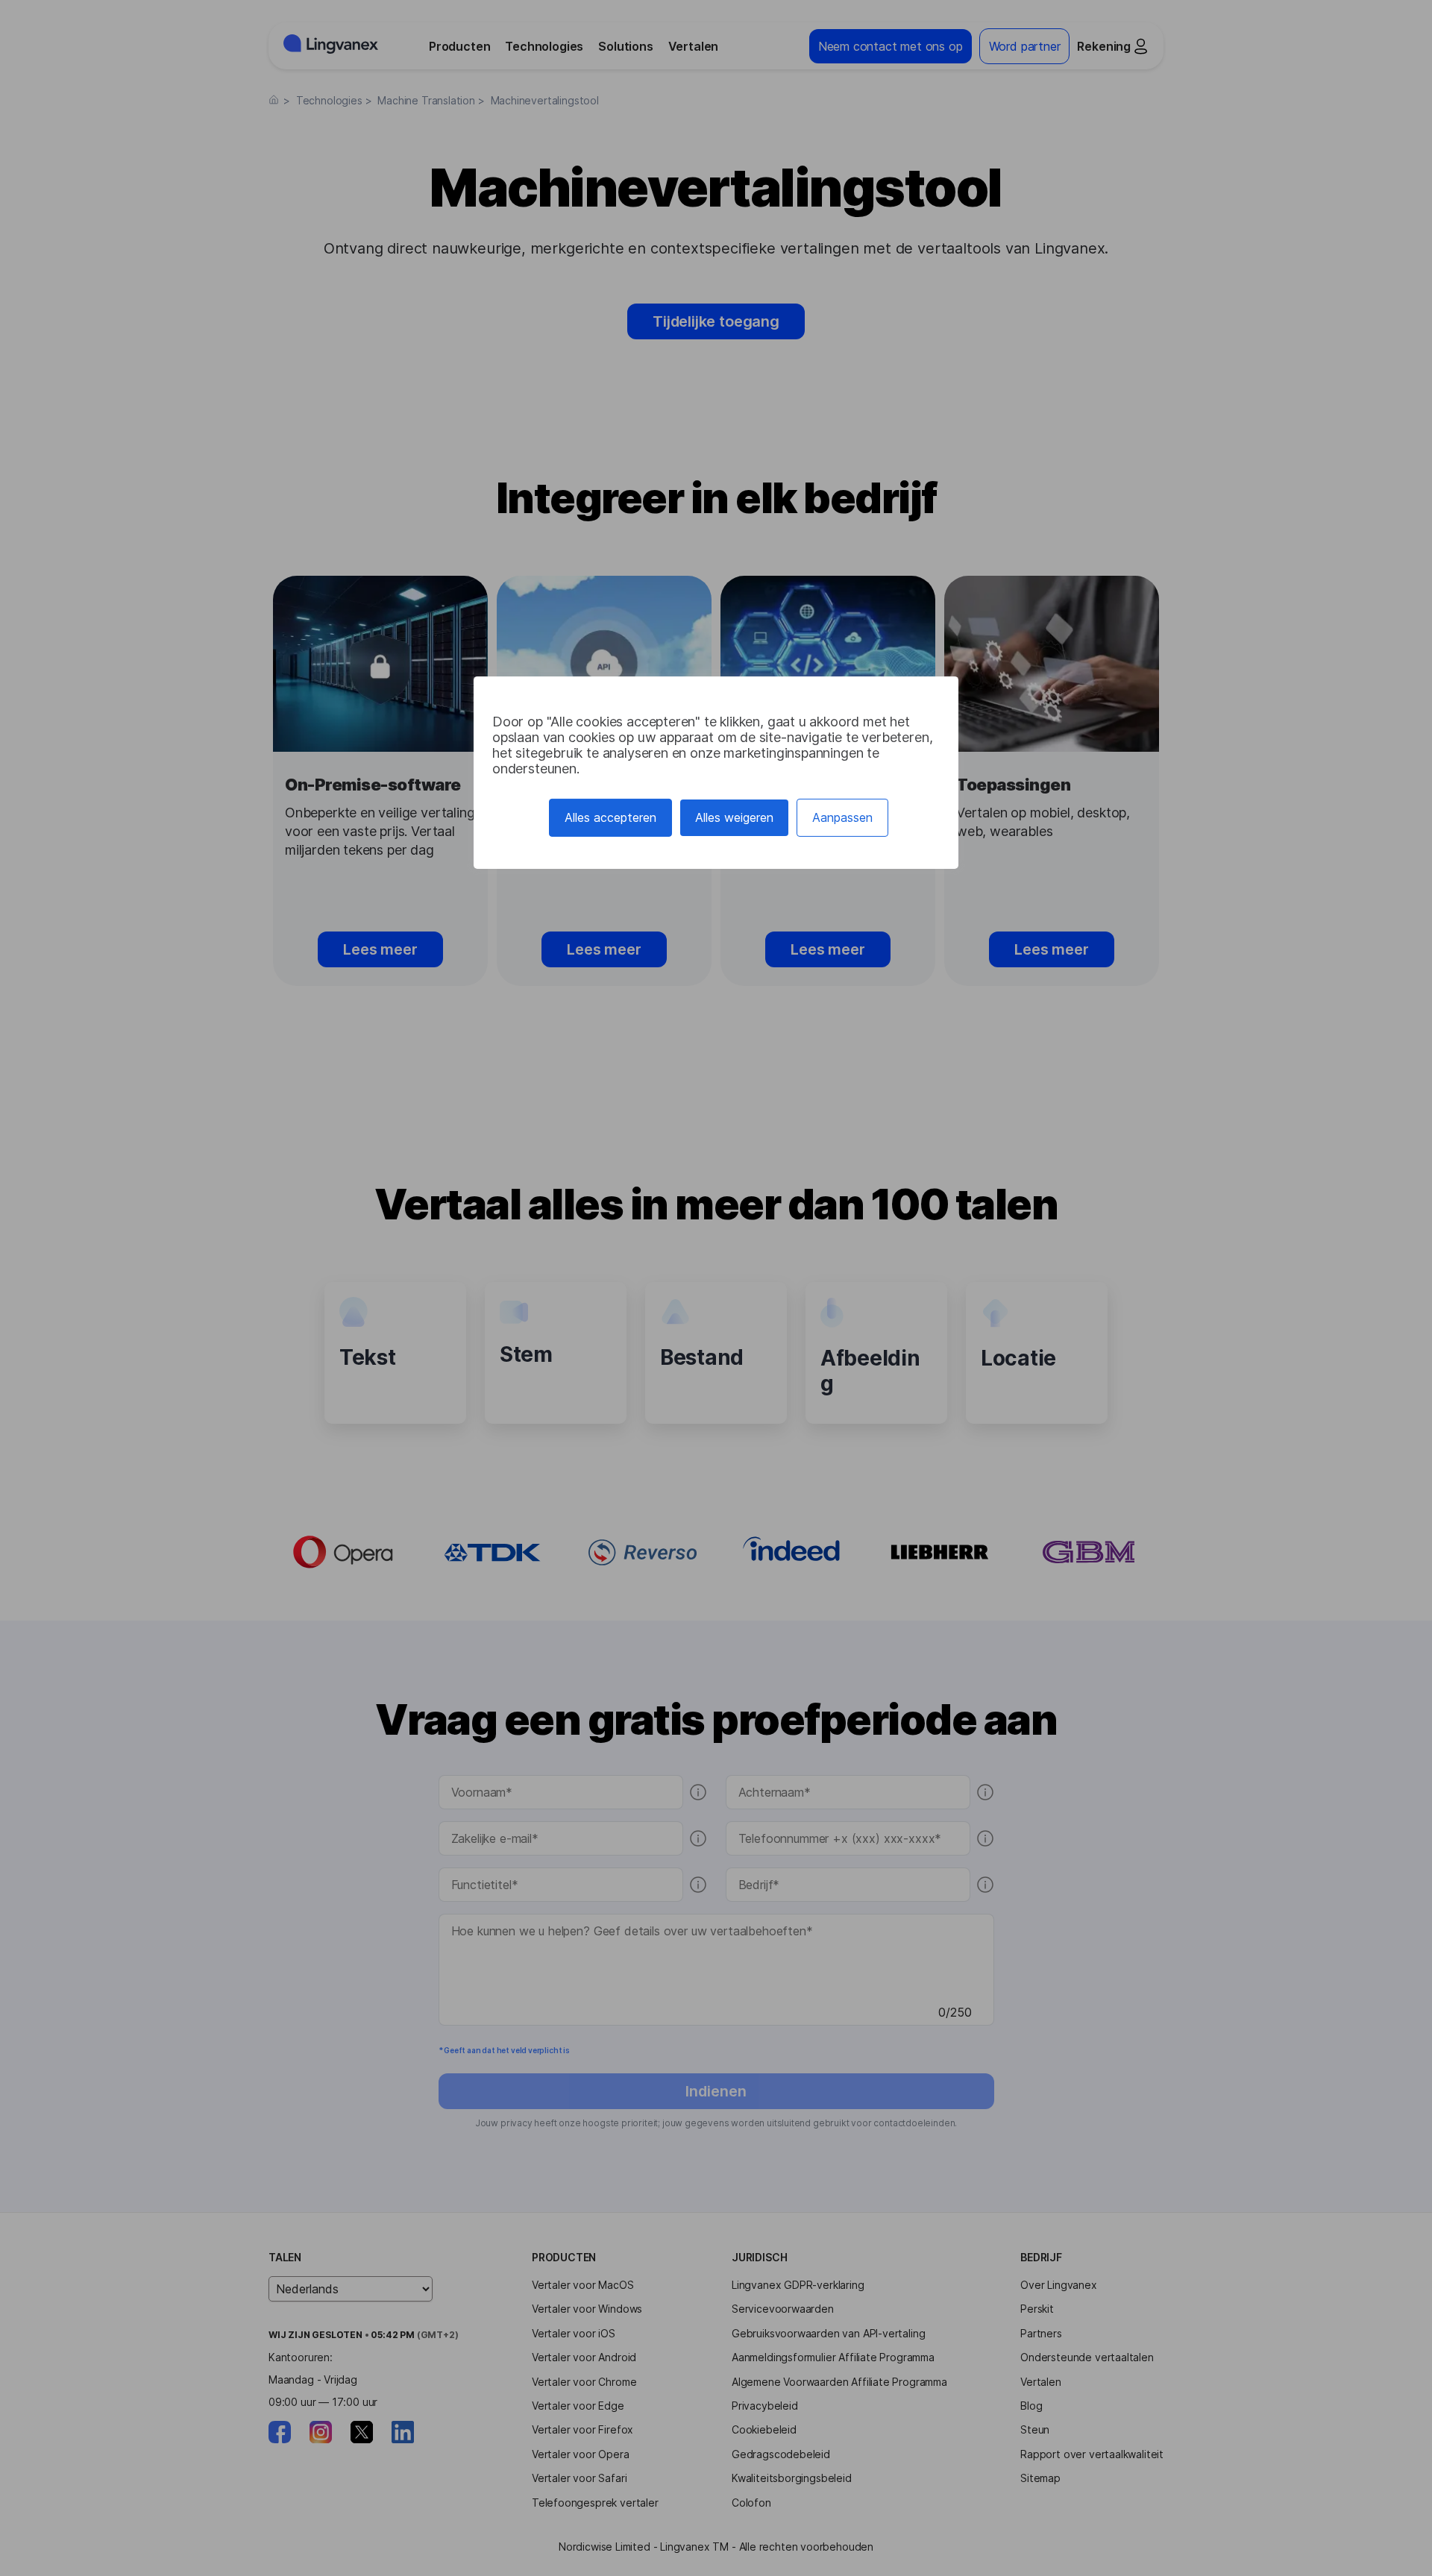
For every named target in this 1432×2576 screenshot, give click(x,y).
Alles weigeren (734, 817)
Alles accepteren (610, 817)
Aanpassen (842, 817)
